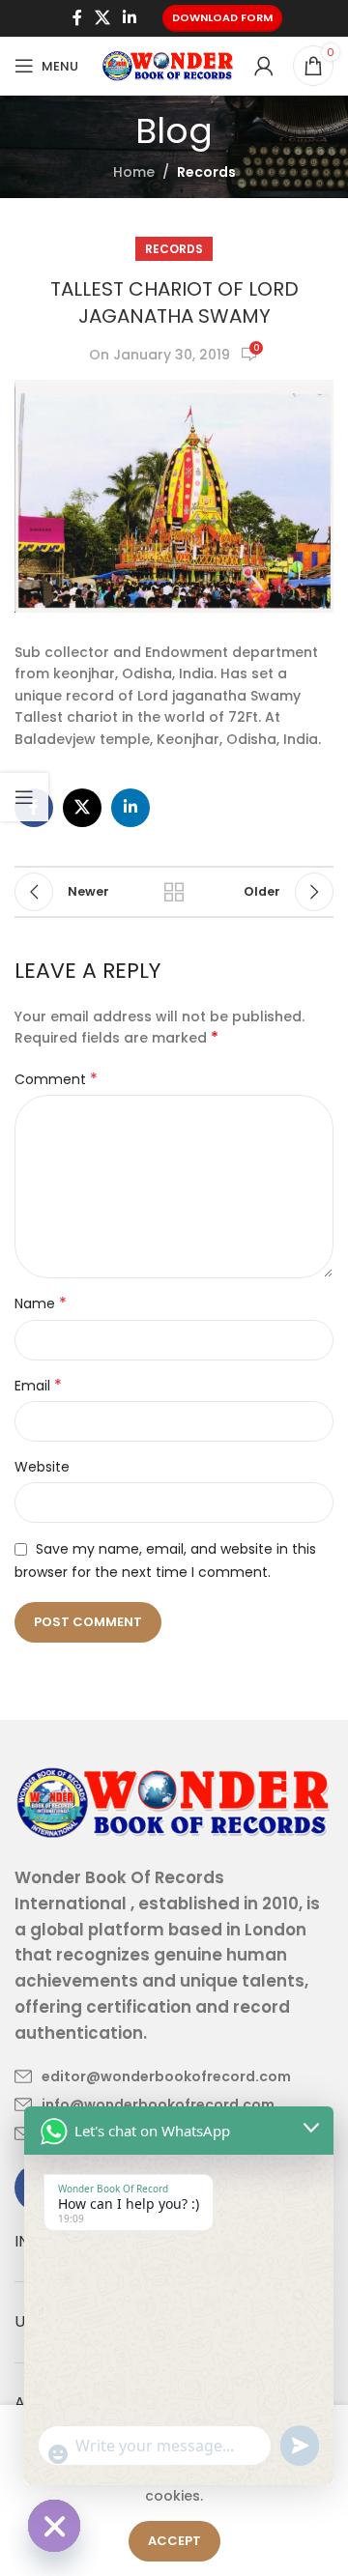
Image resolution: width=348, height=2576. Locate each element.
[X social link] (102, 18)
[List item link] (153, 2076)
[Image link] (174, 1801)
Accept (174, 2541)
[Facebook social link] (77, 18)
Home (134, 172)
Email (38, 1386)
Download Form (222, 17)
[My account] (264, 66)
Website (42, 1467)
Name (41, 1303)
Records (206, 172)
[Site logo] (168, 65)
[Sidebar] (24, 797)
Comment (56, 1079)
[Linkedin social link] (130, 18)
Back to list (174, 892)
